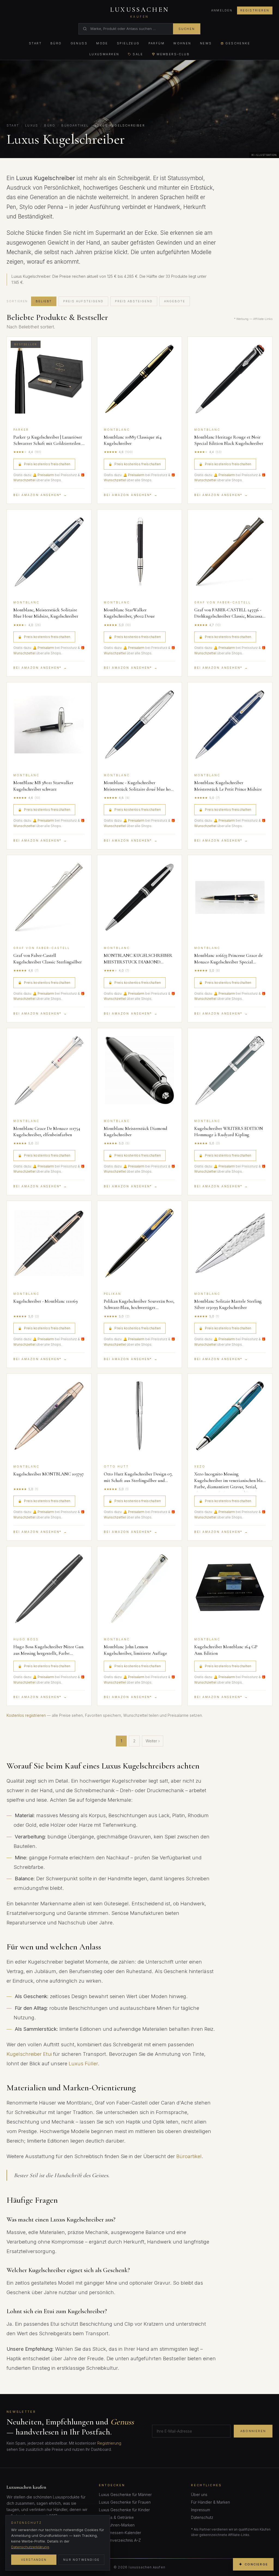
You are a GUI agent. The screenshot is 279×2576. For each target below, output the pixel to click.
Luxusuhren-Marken (117, 2525)
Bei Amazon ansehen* (40, 495)
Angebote (175, 301)
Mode (102, 43)
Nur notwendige (81, 2560)
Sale (138, 54)
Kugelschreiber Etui (29, 2054)
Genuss (79, 43)
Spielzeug (128, 43)
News (206, 43)
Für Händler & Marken (210, 2502)
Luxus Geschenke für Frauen (125, 2502)
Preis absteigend (134, 301)
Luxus (32, 125)
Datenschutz (202, 2517)
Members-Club (173, 54)
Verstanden (34, 2560)
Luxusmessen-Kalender (120, 2533)
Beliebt (44, 301)
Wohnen (182, 43)
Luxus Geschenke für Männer (125, 2495)
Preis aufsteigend (83, 301)
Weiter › (153, 1741)
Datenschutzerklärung (30, 2547)
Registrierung (109, 2443)
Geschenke (238, 43)
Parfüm (157, 43)
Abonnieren (253, 2431)
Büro (56, 43)
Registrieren (255, 10)
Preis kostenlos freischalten (44, 464)
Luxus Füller (83, 2063)
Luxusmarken (104, 54)
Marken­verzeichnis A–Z (120, 2540)
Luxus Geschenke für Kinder (124, 2510)
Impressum (201, 2510)
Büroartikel (75, 125)
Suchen (187, 29)
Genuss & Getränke (116, 2517)
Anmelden (222, 10)
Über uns (199, 2495)
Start (35, 43)
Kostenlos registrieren (26, 1715)
